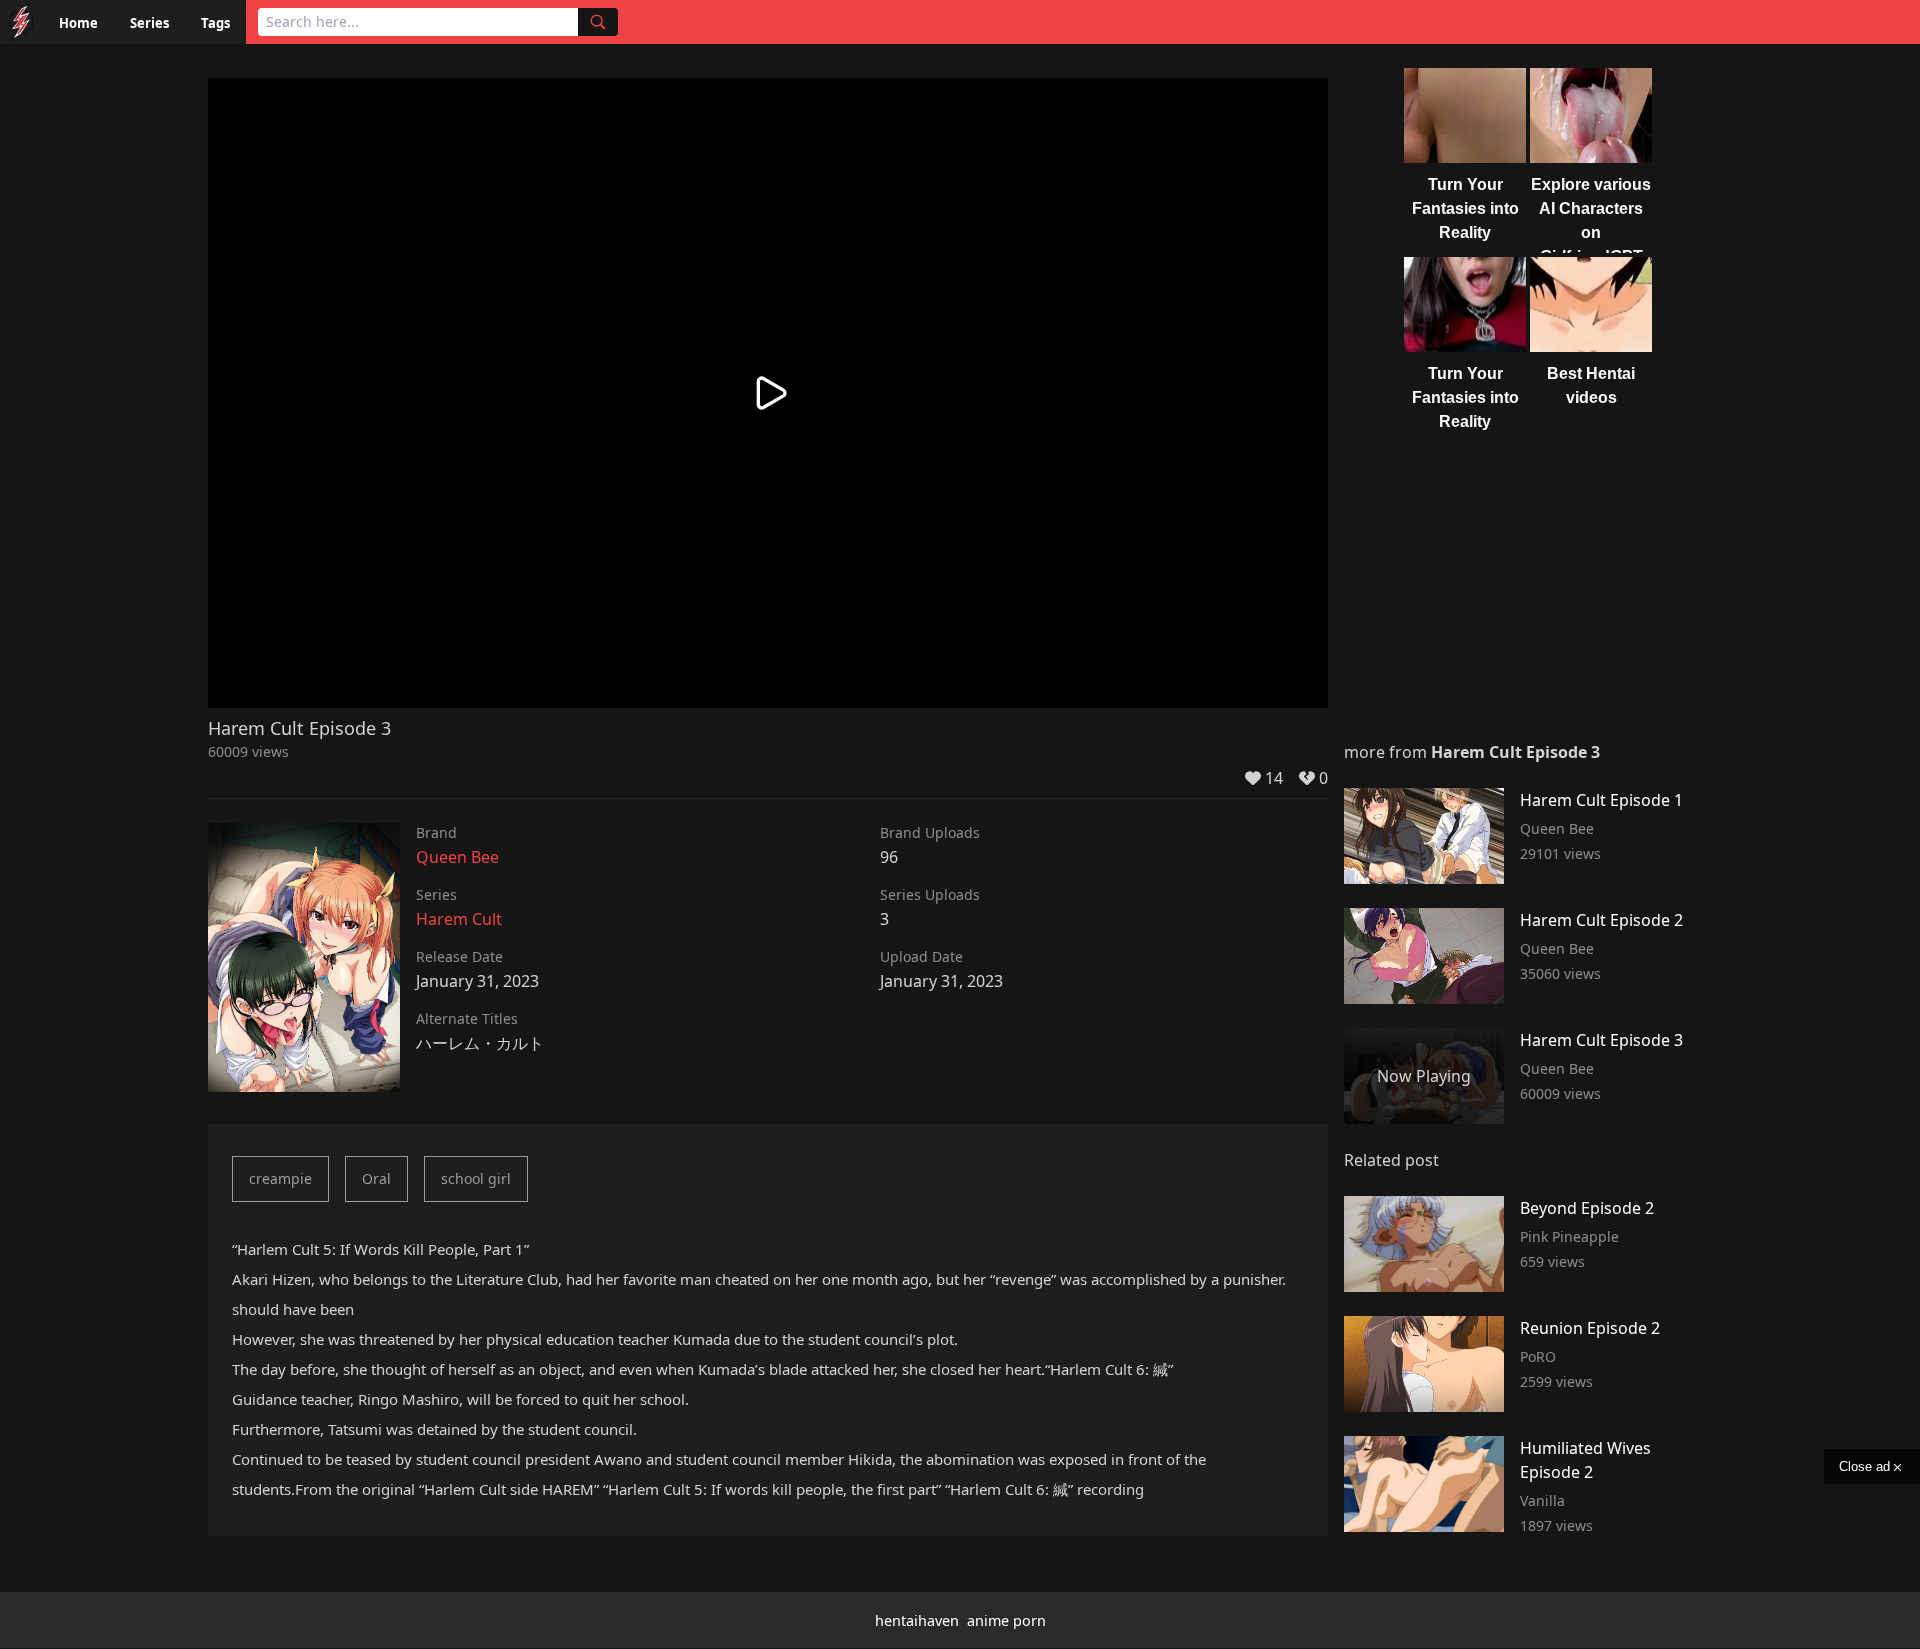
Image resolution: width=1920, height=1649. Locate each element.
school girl (476, 1178)
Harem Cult (459, 919)
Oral (376, 1178)
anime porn (1006, 1620)
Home (78, 23)
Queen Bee (457, 857)
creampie (280, 1178)
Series (149, 23)
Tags (215, 23)
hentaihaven (917, 1620)
